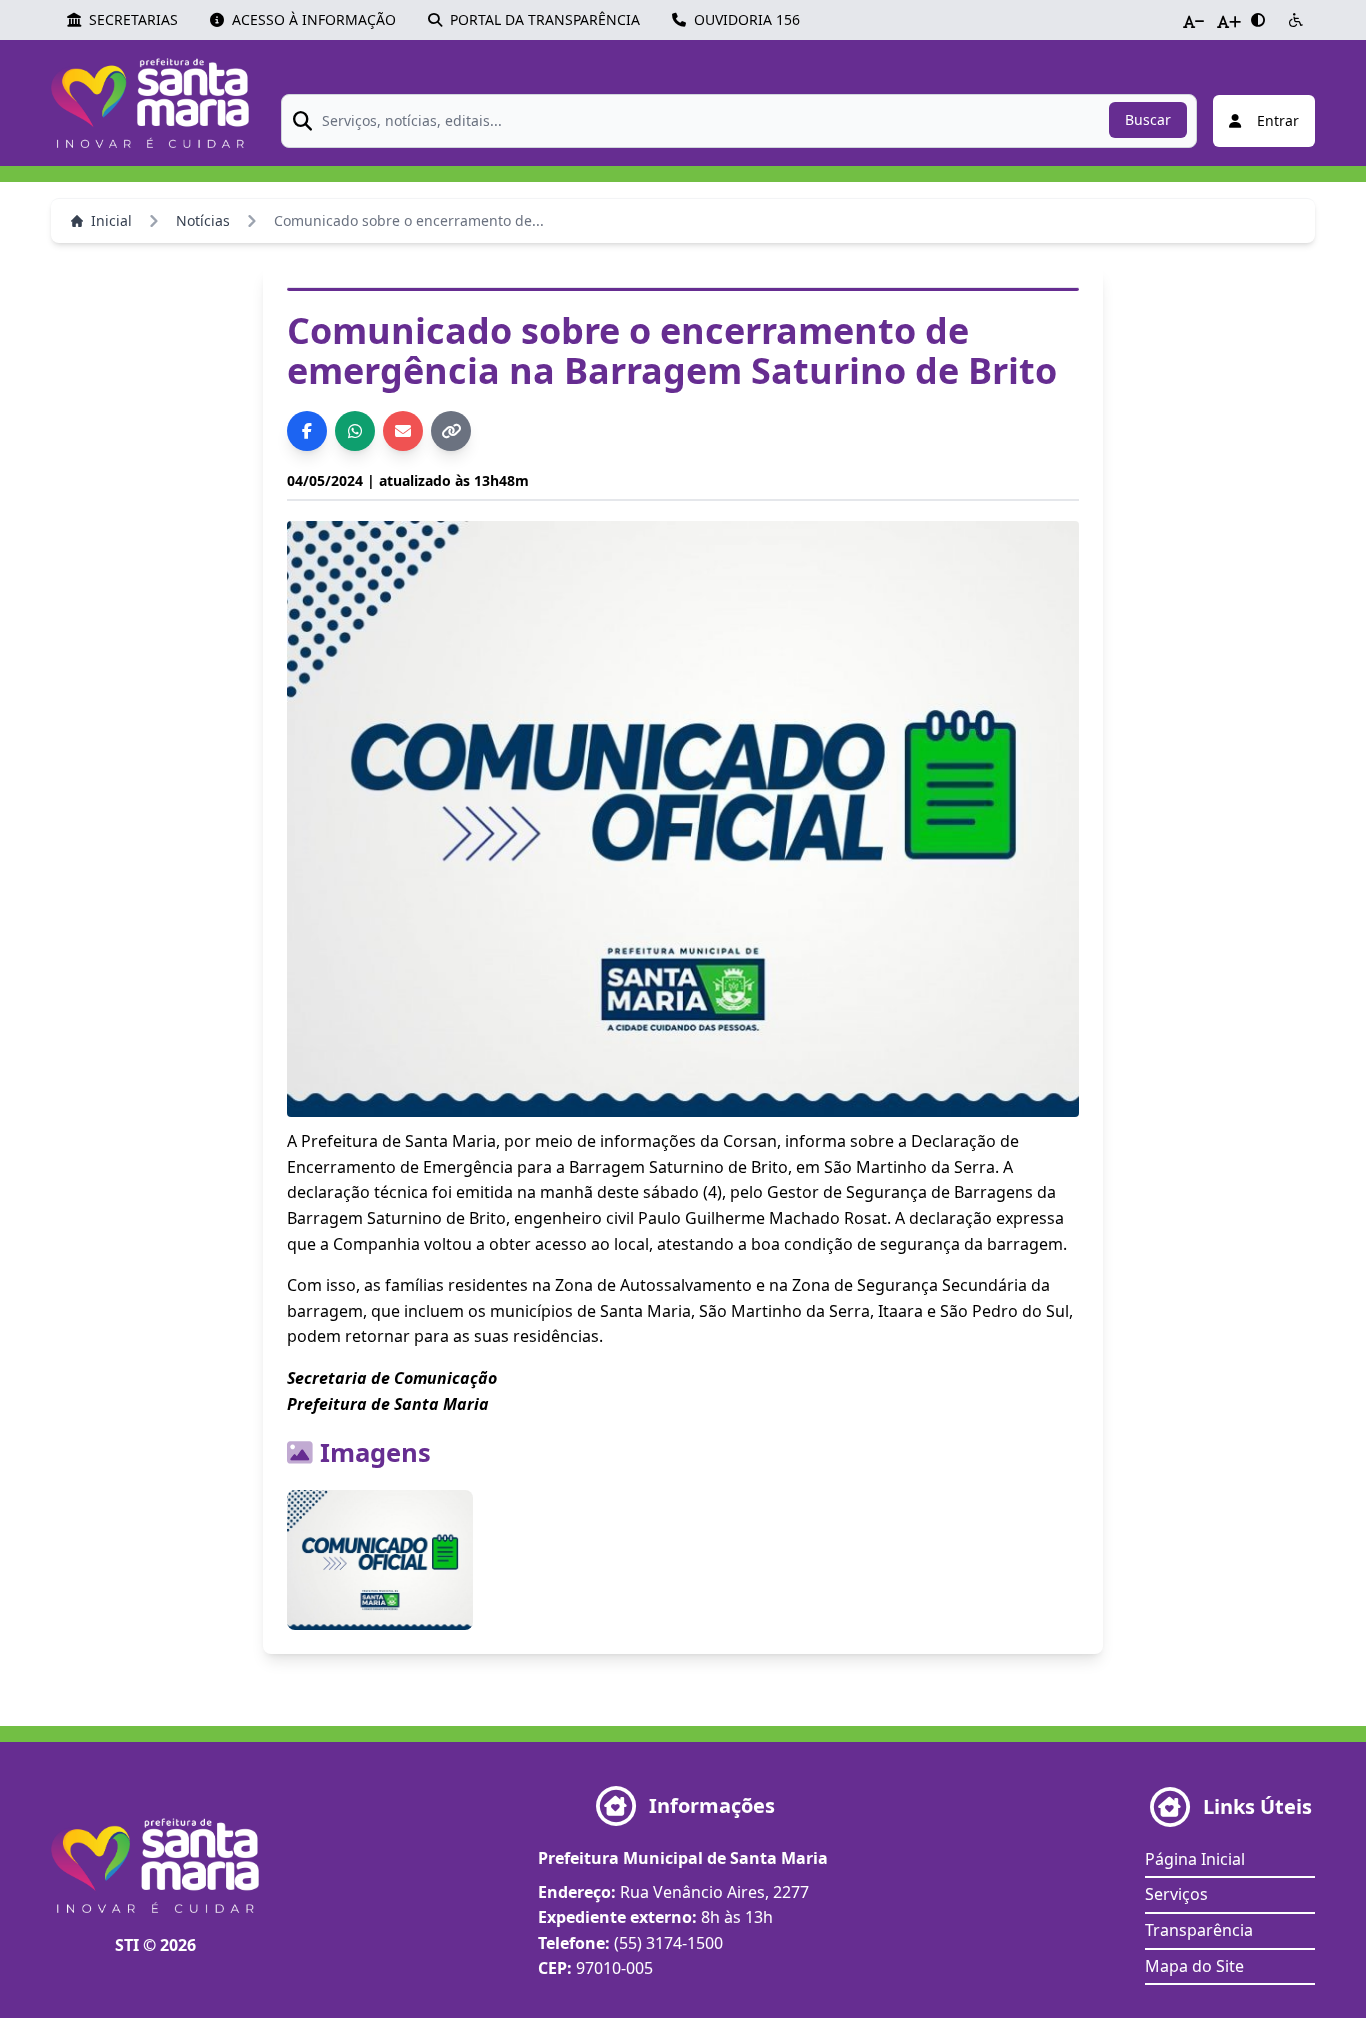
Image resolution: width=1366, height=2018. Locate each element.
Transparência (1199, 1930)
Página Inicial (1195, 1859)
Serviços (1176, 1894)
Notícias (203, 220)
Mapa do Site (1194, 1966)
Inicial (111, 220)
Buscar (1148, 119)
